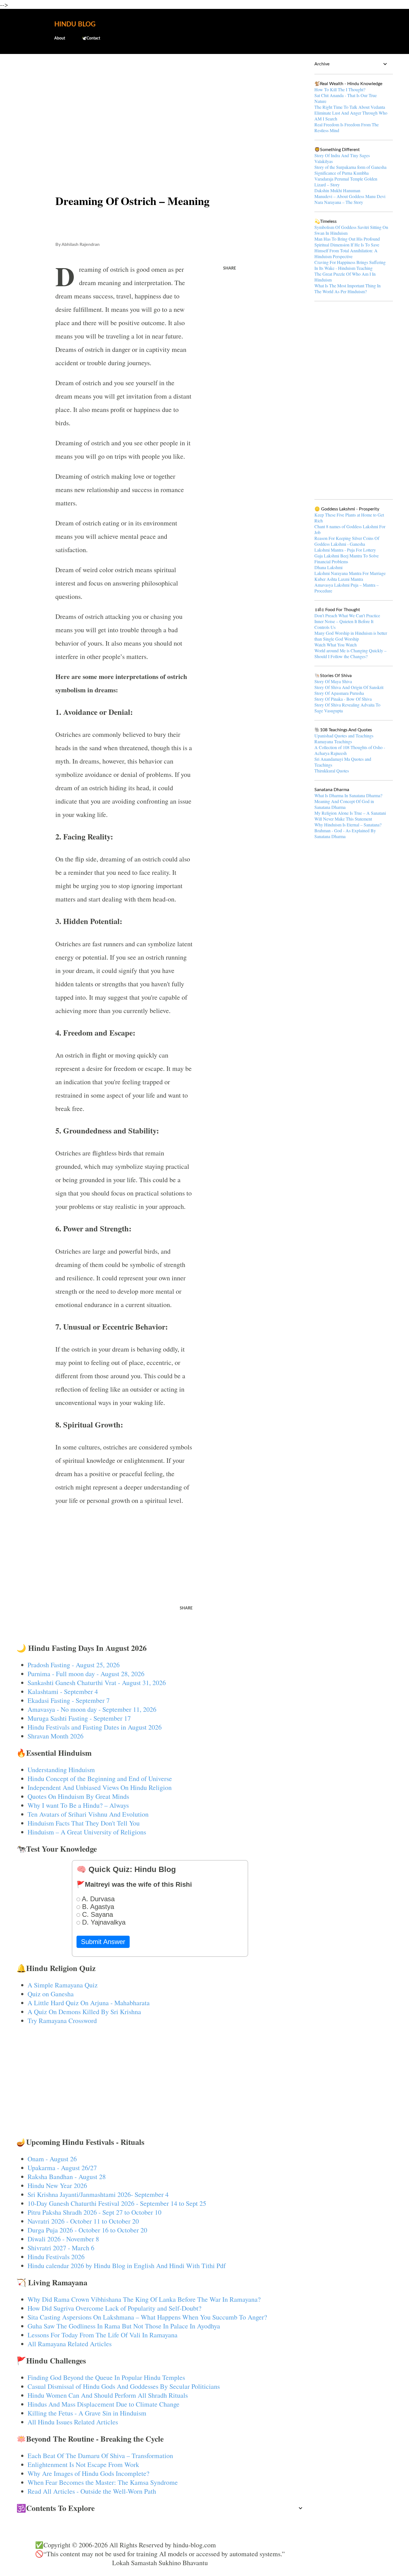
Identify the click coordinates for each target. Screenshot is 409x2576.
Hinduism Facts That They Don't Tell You (84, 1823)
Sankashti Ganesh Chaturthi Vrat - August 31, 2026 (97, 1683)
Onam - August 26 (52, 2159)
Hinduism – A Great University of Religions (87, 1832)
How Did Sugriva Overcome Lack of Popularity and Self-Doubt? (114, 2308)
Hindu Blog (75, 24)
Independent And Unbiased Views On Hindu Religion (100, 1787)
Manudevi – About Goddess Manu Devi (350, 196)
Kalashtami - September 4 (63, 1691)
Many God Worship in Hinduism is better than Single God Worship (351, 636)
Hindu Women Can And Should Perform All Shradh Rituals (108, 2395)
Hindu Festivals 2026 (56, 2257)
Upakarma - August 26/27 (62, 2168)
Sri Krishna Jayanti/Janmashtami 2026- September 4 (98, 2194)
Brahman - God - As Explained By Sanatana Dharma (345, 833)
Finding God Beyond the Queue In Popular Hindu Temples (106, 2377)
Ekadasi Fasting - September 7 (69, 1700)
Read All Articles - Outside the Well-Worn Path (92, 2491)
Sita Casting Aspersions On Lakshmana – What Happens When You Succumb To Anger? (147, 2317)
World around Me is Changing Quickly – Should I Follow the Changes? (350, 653)
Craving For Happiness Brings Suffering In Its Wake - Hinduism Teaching (350, 265)
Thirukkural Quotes (332, 771)
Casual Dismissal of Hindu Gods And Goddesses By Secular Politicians (124, 2386)
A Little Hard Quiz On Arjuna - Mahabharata (89, 2003)
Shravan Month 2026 (56, 1736)
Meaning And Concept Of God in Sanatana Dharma (344, 804)
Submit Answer (103, 1942)
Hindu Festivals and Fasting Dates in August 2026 (95, 1727)
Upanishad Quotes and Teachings (344, 736)
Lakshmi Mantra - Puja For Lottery (345, 550)
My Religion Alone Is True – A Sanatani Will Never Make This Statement (350, 816)
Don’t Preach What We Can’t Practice (347, 615)
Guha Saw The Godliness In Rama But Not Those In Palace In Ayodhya (124, 2326)
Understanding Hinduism (61, 1770)
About (60, 38)
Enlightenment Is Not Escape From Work (83, 2464)
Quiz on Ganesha (51, 1994)
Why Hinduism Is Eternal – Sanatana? (348, 825)
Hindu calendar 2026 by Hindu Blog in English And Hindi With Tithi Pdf (127, 2266)
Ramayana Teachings (333, 741)
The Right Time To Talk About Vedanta (350, 107)
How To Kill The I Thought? (340, 89)
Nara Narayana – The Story (339, 202)
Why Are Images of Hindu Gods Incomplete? (88, 2473)
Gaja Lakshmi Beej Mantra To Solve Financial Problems (347, 559)
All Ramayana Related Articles (70, 2344)
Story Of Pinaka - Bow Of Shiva (343, 699)
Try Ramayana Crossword (62, 2021)
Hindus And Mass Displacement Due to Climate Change (104, 2404)
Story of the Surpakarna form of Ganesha (350, 167)
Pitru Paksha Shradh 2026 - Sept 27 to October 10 (94, 2212)
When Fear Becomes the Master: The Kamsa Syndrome (103, 2482)
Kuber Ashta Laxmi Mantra (339, 579)
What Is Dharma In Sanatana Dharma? (348, 795)
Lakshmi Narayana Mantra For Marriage (350, 573)
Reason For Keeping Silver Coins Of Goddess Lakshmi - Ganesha (347, 541)
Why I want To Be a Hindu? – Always (78, 1805)
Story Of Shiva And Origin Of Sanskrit (349, 687)
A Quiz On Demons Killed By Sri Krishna (84, 2012)
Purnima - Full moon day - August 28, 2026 (86, 1674)
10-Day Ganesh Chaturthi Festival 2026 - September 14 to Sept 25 (117, 2203)
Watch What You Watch (336, 645)
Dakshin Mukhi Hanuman (337, 190)
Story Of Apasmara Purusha (339, 693)
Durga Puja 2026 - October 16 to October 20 (87, 2230)
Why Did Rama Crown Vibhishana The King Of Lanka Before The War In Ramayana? (144, 2299)
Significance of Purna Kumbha (342, 173)
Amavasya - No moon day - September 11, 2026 (92, 1709)
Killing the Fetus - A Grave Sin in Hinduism (87, 2413)
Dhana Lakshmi (328, 567)
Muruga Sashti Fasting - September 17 (79, 1718)
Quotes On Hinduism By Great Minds (78, 1796)
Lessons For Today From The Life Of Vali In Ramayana (103, 2335)
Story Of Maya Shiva (333, 681)
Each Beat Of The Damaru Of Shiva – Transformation (100, 2456)
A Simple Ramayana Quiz (63, 1985)
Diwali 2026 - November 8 (63, 2239)
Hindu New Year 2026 (57, 2185)
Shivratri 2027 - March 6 (61, 2248)
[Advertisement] (160, 102)
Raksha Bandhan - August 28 (67, 2177)
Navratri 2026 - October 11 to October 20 (83, 2221)
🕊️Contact (91, 38)
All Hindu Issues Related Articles (73, 2422)
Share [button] (230, 268)
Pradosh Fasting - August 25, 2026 (74, 1665)
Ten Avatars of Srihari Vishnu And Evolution (88, 1814)
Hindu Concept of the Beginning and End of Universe (100, 1779)
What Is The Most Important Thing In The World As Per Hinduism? (348, 288)
